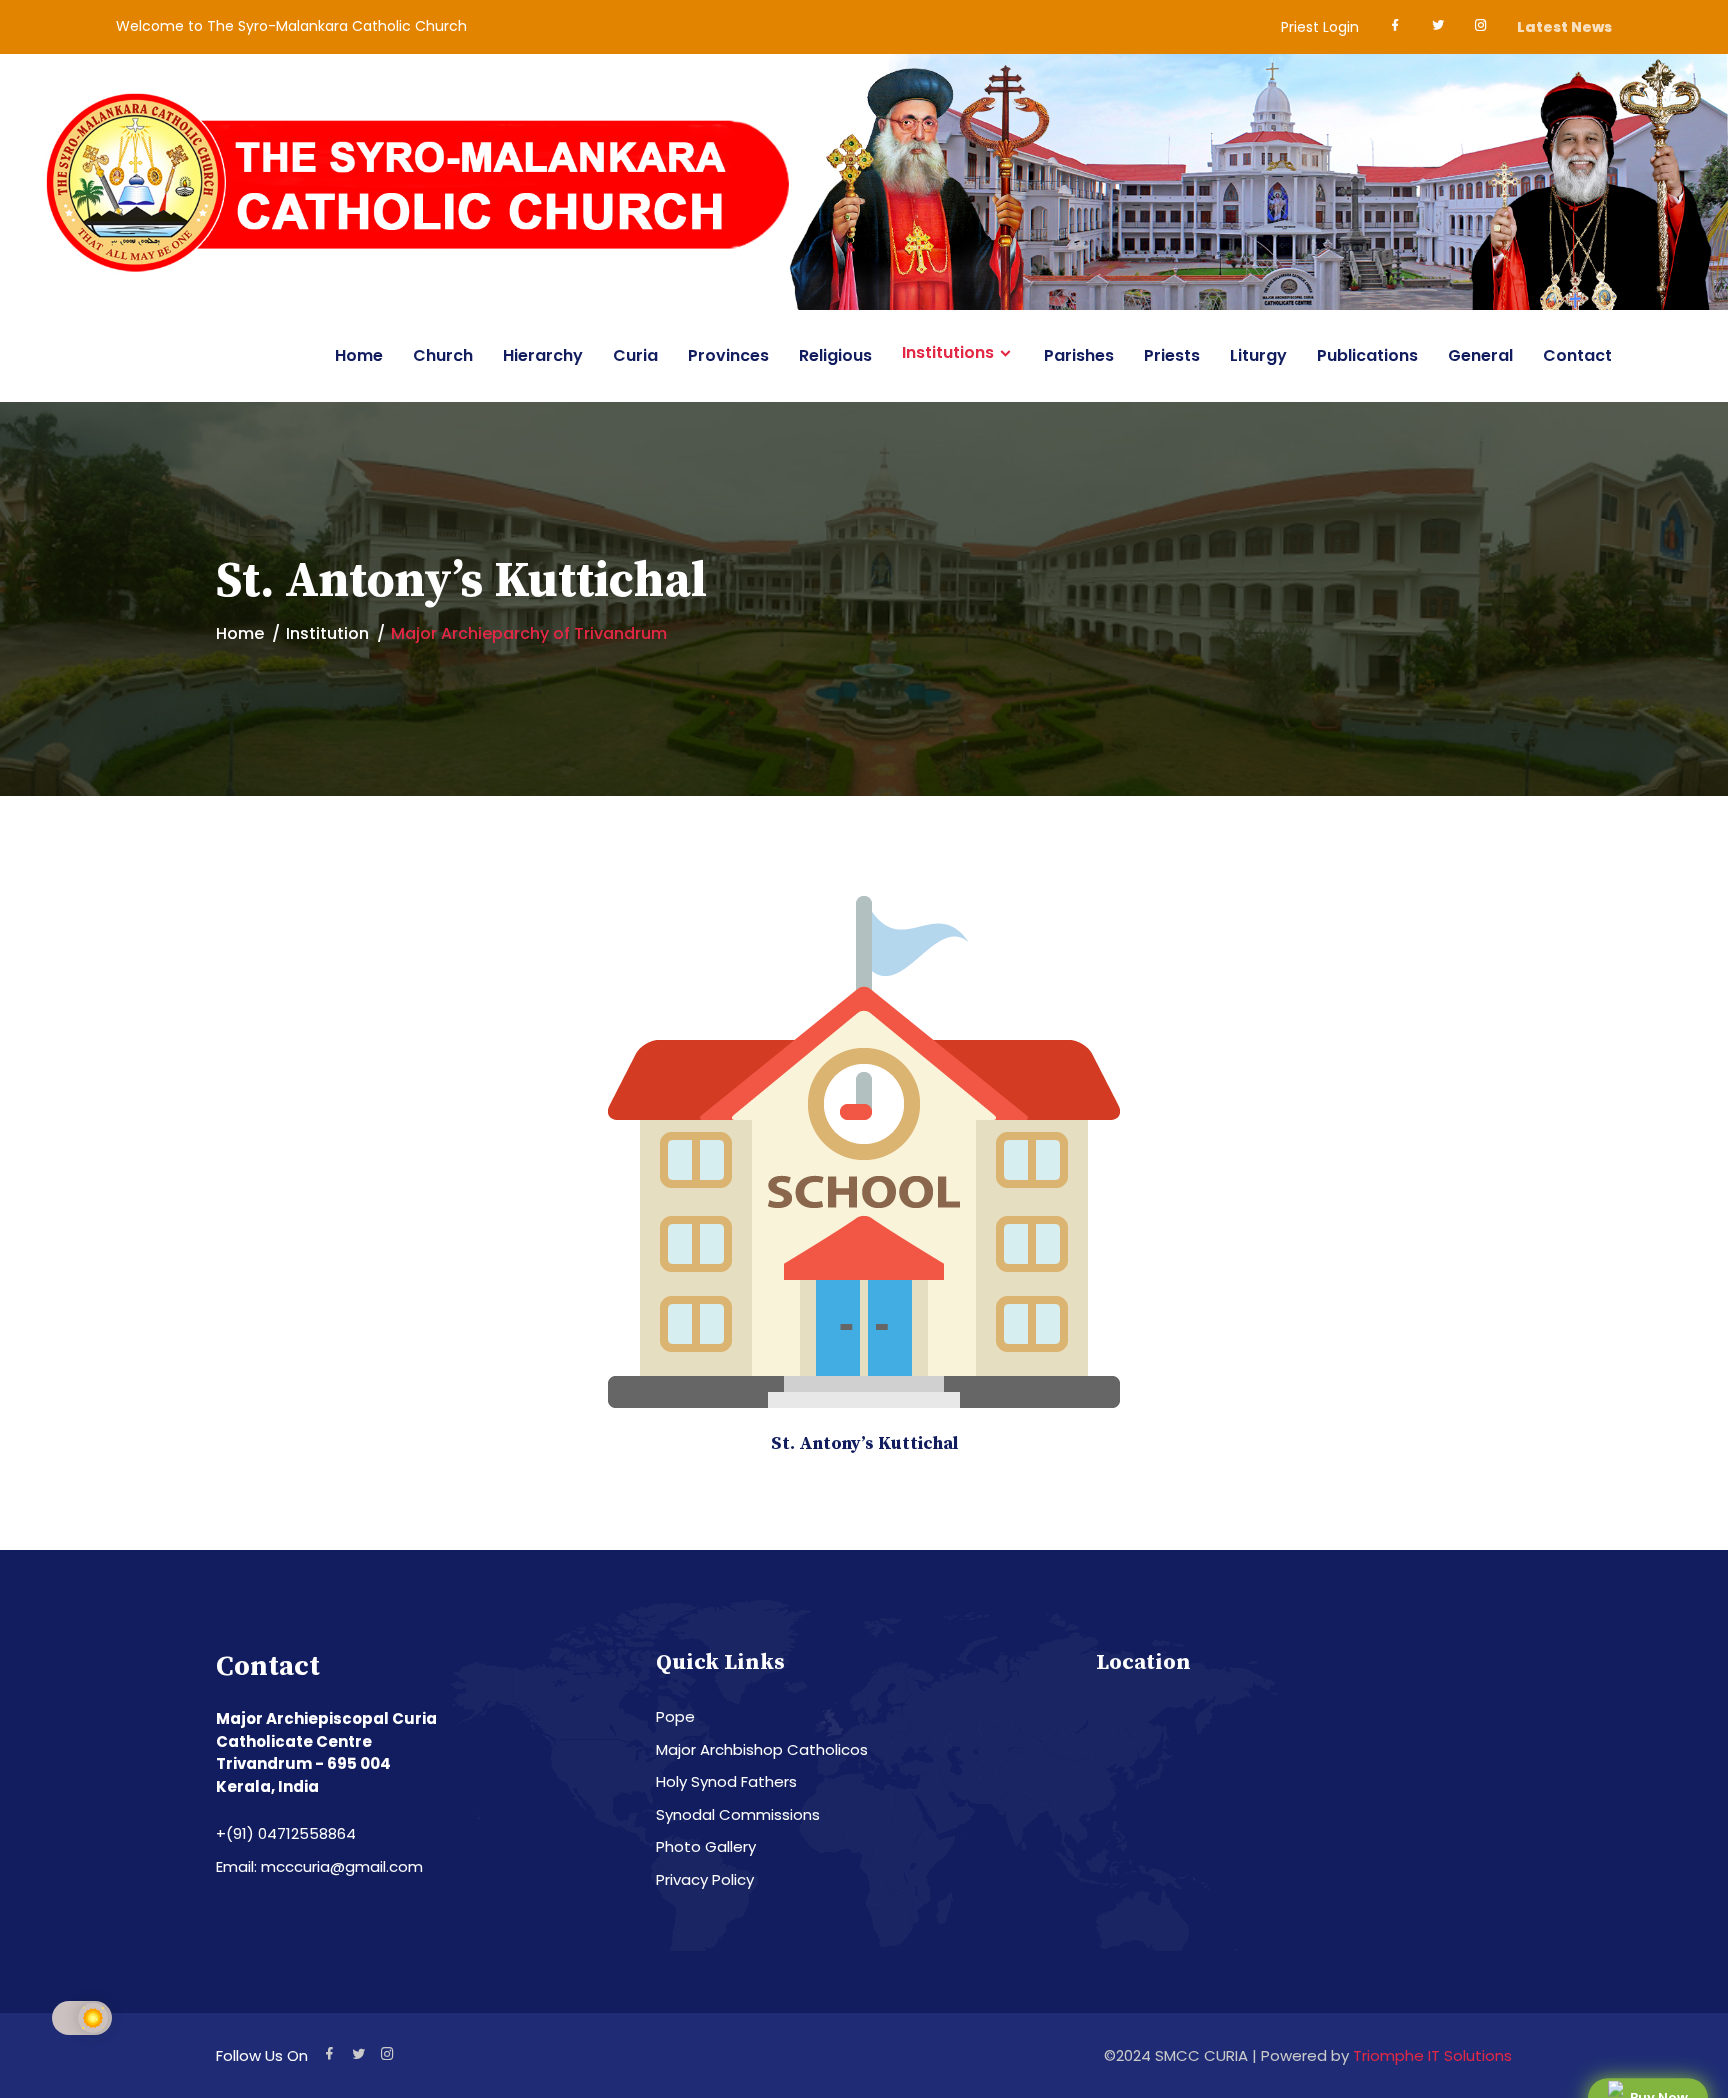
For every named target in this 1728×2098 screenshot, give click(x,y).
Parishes (1079, 355)
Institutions (948, 353)
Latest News (1564, 27)
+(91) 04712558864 (286, 1833)
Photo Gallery (706, 1846)
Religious (835, 355)
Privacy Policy (705, 1879)
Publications (1367, 355)
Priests (1172, 355)
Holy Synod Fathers (726, 1781)
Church (443, 355)
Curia (635, 355)
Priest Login (1320, 27)
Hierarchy (543, 355)
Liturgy (1258, 355)
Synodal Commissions (738, 1814)
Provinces (728, 355)
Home (359, 355)
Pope (675, 1716)
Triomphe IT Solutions (1432, 2055)
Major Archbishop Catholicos (762, 1749)
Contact (1577, 355)
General (1480, 355)
